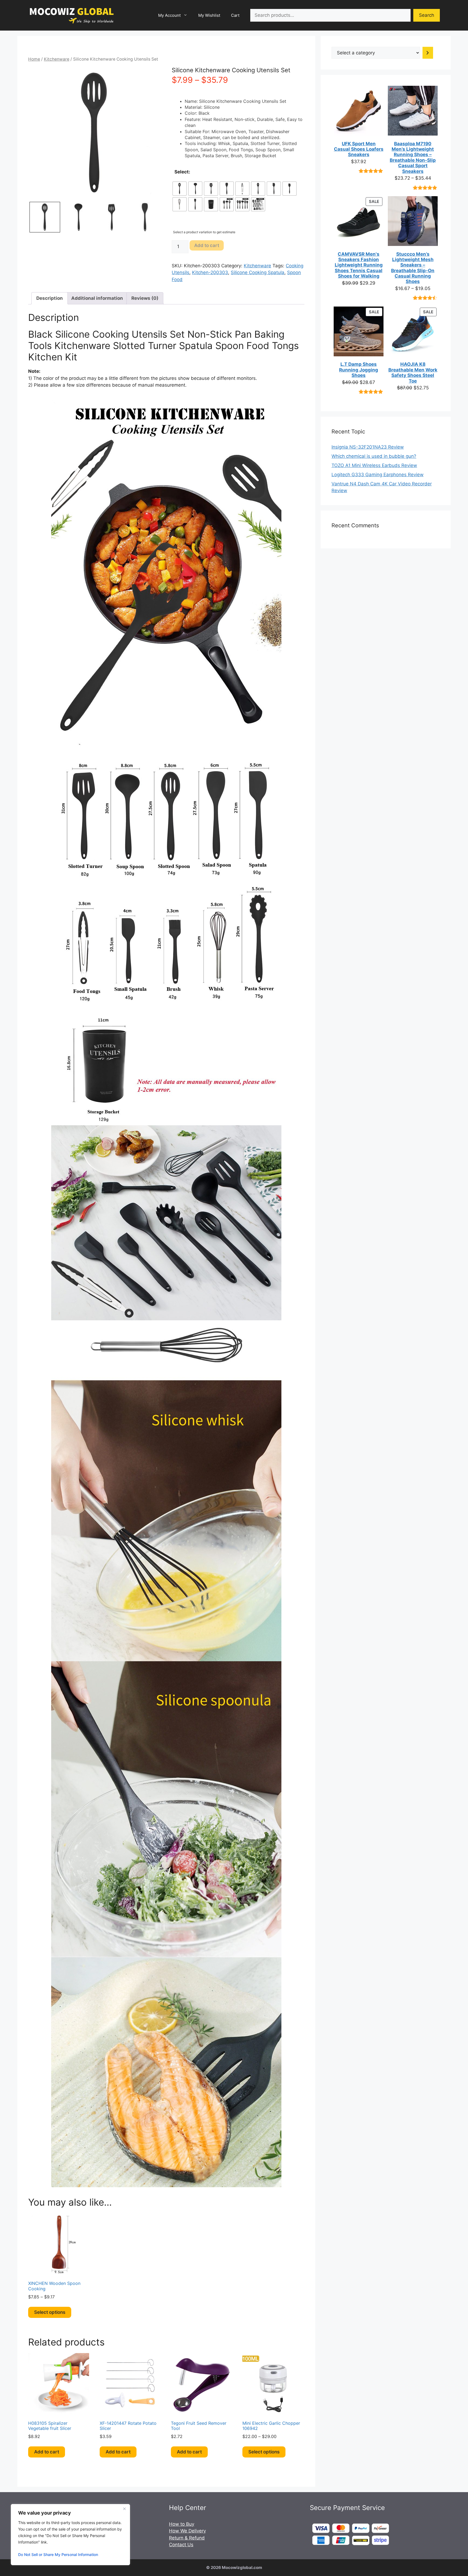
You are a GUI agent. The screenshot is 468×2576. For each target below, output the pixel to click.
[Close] (124, 2509)
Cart (235, 15)
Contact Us (181, 2545)
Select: (182, 172)
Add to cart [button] (47, 2452)
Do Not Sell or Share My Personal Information (58, 2554)
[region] (70, 2535)
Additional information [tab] (97, 298)
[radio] (180, 189)
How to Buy (182, 2524)
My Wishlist (209, 15)
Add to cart (207, 245)
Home (34, 59)
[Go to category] (428, 53)
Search (427, 15)
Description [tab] (50, 298)
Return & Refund (187, 2538)
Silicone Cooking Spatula (258, 272)
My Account (169, 15)
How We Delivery (187, 2531)
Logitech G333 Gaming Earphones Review (378, 475)
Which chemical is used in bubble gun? (374, 456)
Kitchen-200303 (210, 272)
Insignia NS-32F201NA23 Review (368, 447)
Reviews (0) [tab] (145, 298)
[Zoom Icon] (95, 133)
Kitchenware (57, 59)
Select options (50, 2312)
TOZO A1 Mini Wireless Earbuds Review (374, 465)
